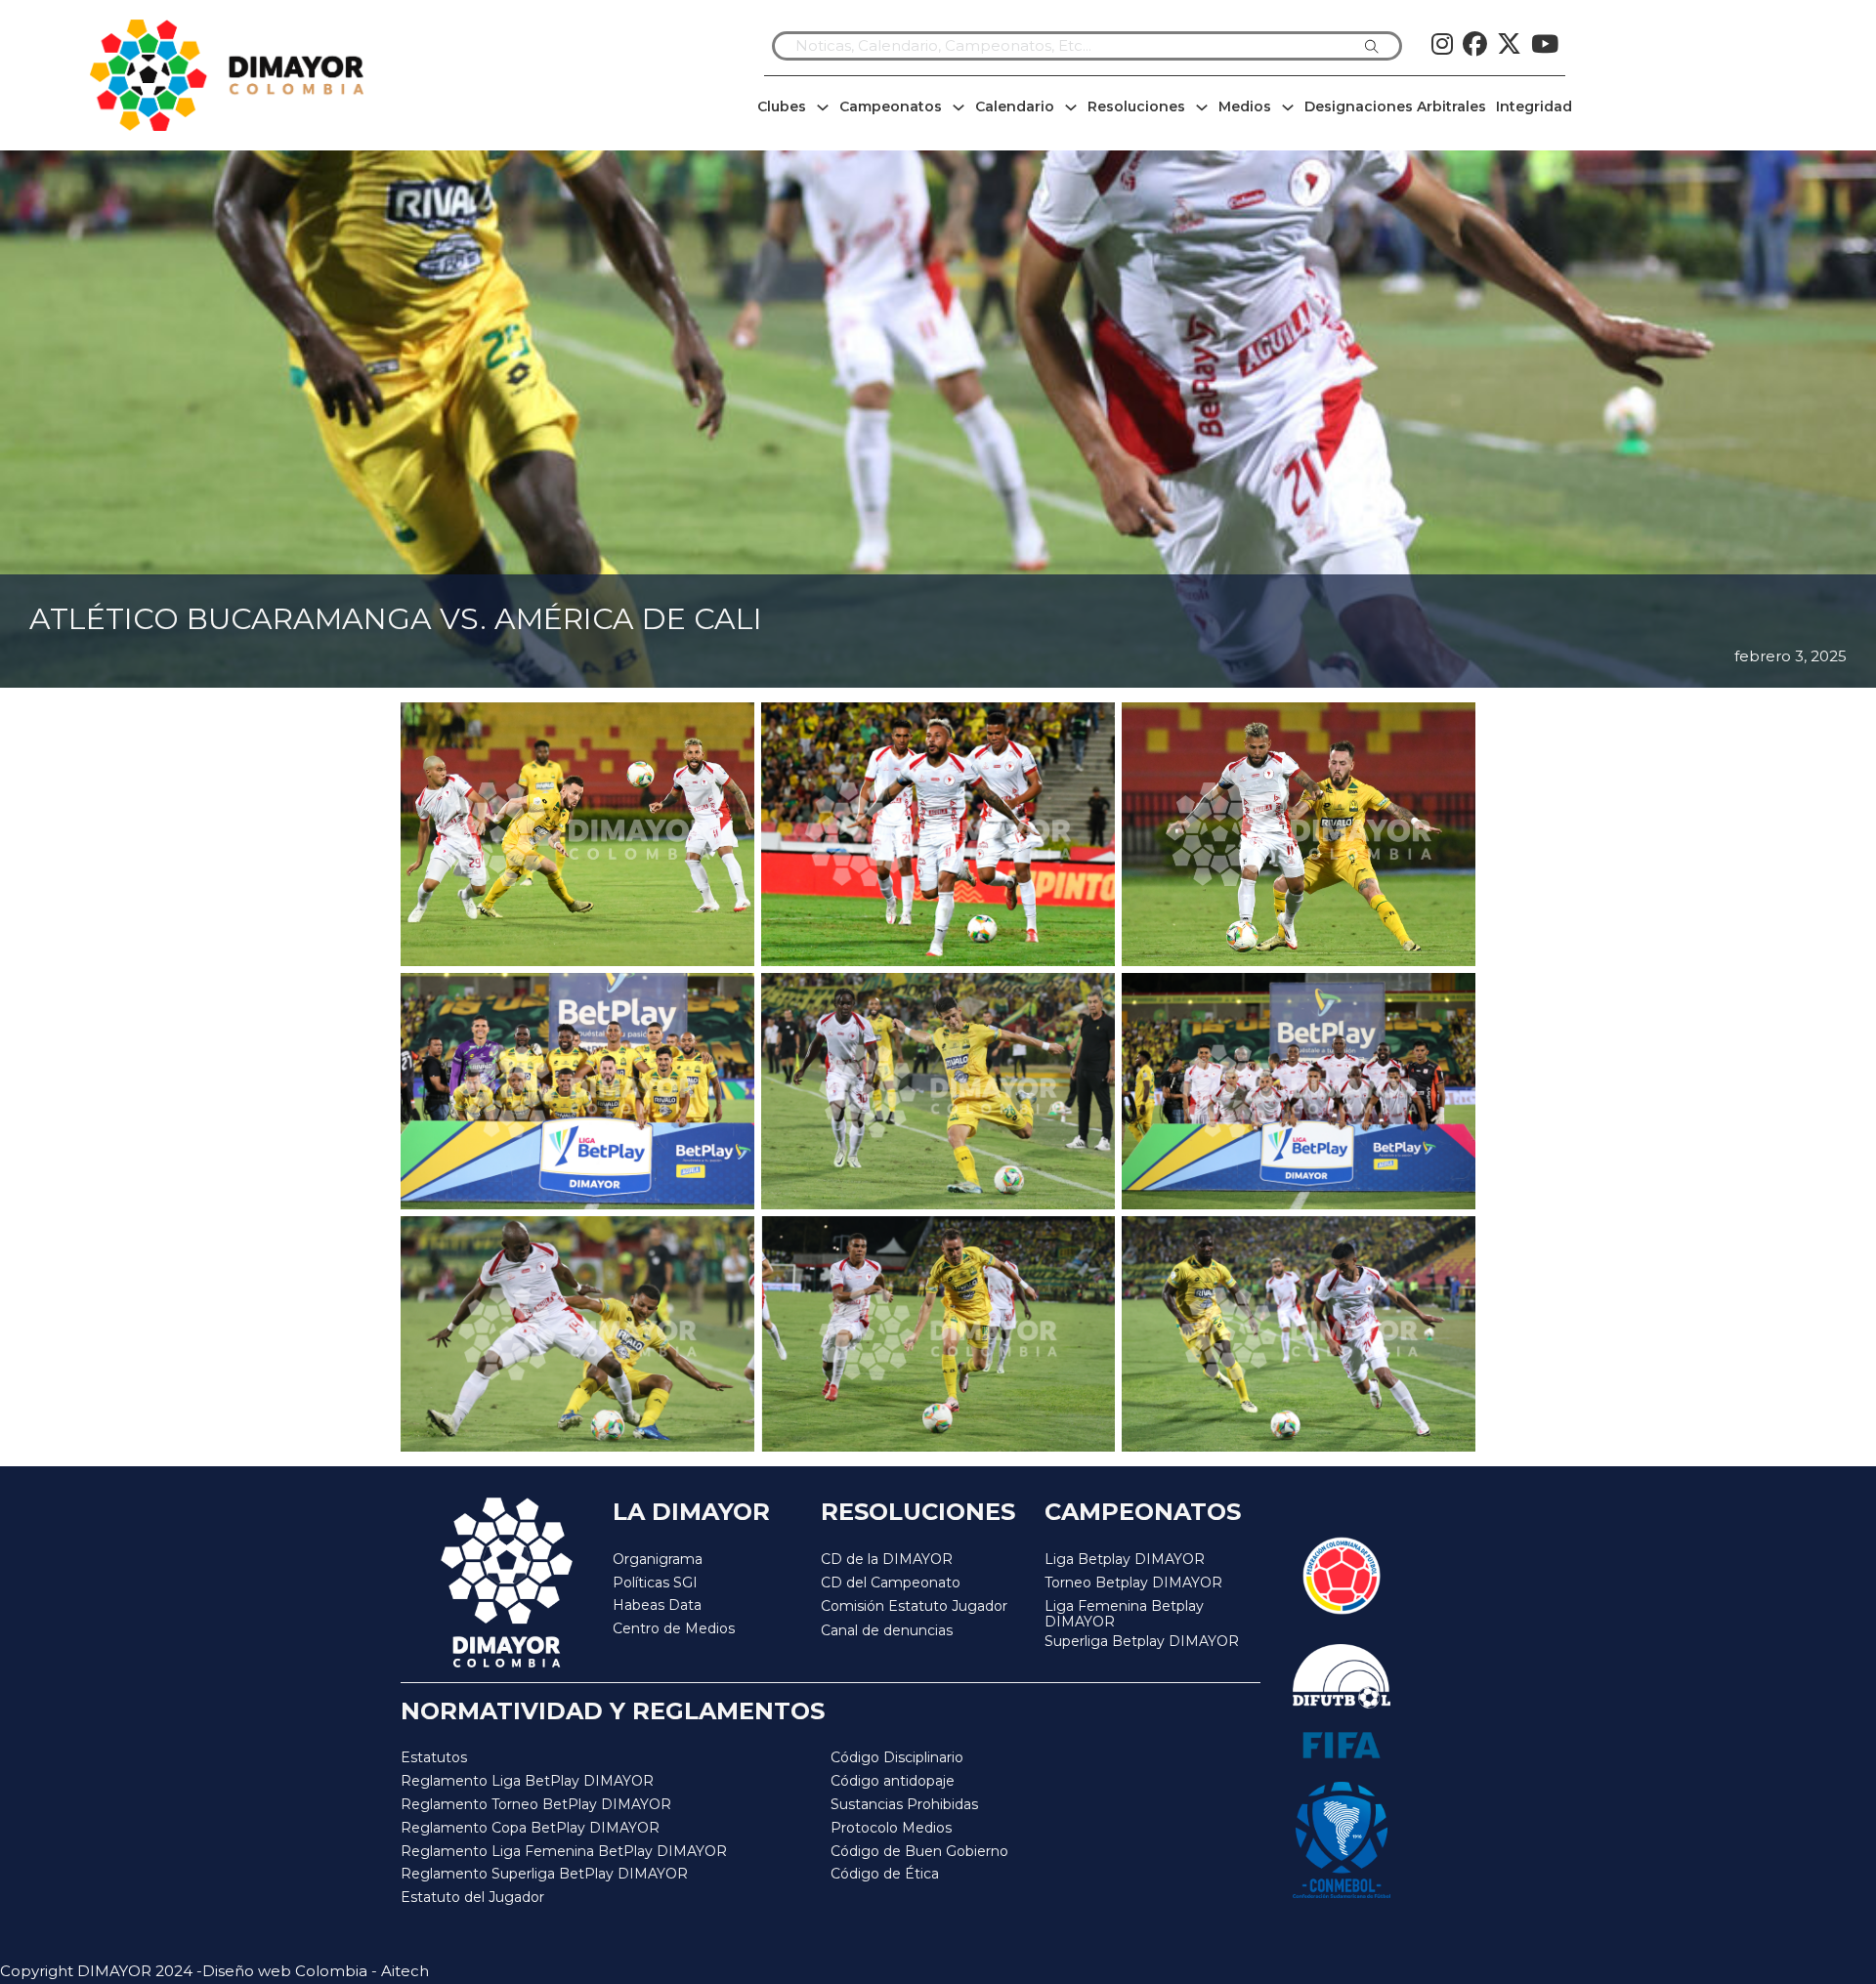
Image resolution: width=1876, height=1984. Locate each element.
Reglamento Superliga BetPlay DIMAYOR (544, 1874)
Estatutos (434, 1757)
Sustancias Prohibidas (904, 1804)
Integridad (1534, 106)
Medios (1245, 106)
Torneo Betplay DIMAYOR (1133, 1583)
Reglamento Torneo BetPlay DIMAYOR (536, 1804)
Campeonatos (891, 106)
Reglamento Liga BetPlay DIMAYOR (527, 1781)
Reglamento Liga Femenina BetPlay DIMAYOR (564, 1851)
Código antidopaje (893, 1781)
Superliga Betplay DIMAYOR (1142, 1642)
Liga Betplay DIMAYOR (1125, 1559)
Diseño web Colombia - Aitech (316, 1971)
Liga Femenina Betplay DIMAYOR (1124, 1614)
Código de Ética (885, 1874)
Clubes (782, 106)
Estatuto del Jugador (472, 1897)
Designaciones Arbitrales (1395, 106)
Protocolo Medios (891, 1828)
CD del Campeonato (891, 1583)
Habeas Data (657, 1605)
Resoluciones (1136, 106)
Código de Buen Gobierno (919, 1851)
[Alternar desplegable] (823, 107)
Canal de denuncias (887, 1630)
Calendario (1015, 106)
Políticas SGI (655, 1583)
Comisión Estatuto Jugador (914, 1606)
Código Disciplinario (897, 1757)
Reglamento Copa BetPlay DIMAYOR (530, 1828)
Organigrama (658, 1559)
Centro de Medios (674, 1628)
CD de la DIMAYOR (887, 1559)
